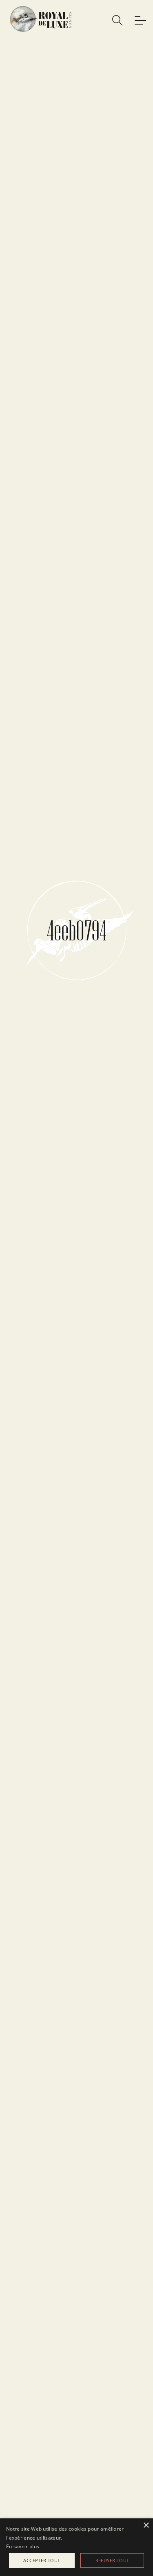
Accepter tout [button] (42, 2560)
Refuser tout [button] (112, 2560)
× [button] (146, 2526)
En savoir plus (23, 2546)
